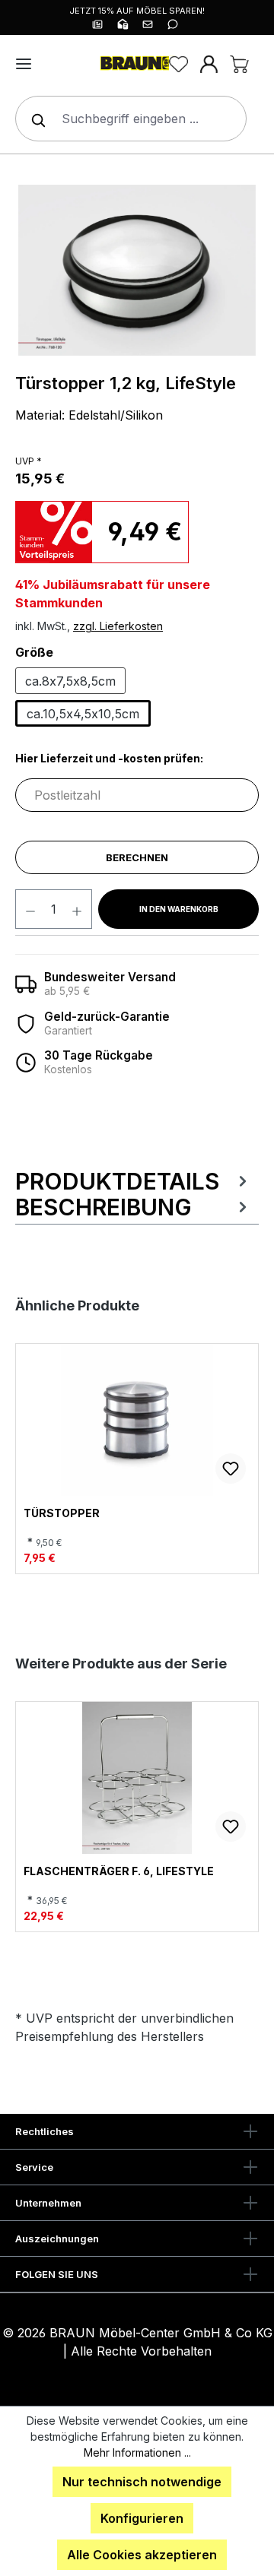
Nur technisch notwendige (142, 2482)
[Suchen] (35, 119)
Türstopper (62, 1513)
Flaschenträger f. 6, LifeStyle (119, 1871)
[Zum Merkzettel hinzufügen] (231, 1469)
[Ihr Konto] (209, 64)
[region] (137, 270)
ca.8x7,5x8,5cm (70, 681)
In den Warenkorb (179, 909)
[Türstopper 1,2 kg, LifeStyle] (137, 270)
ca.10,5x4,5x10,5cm (83, 714)
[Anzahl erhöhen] (77, 909)
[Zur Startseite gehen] (137, 64)
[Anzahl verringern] (30, 909)
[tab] (133, 1181)
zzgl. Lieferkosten (118, 626)
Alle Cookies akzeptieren (142, 2555)
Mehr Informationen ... (137, 2452)
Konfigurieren (142, 2518)
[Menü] (24, 64)
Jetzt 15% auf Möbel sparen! (137, 11)
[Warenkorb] (239, 64)
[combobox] (131, 119)
